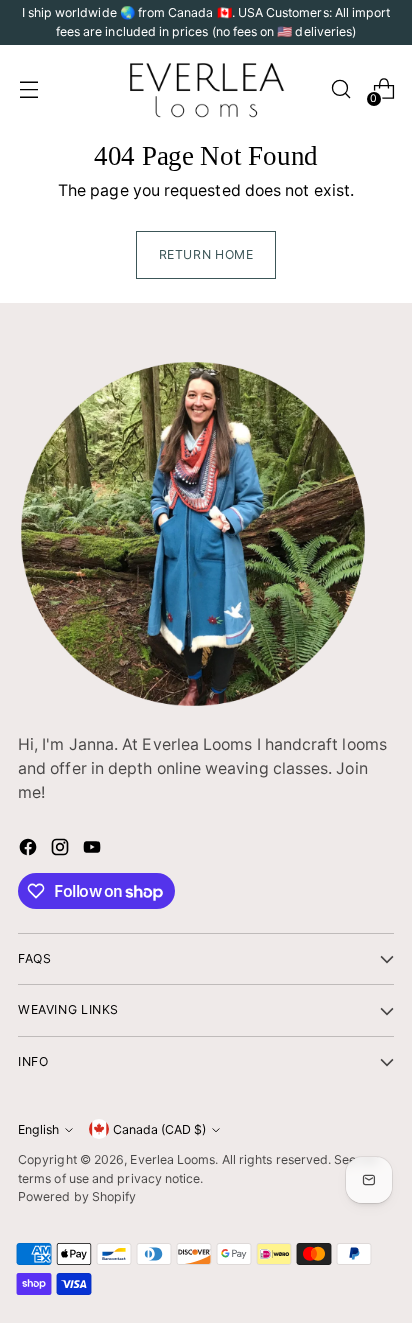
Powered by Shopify (77, 1196)
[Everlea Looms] (206, 89)
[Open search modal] (340, 89)
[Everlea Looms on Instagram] (62, 850)
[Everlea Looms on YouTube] (94, 850)
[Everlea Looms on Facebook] (30, 850)
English (38, 1129)
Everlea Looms (172, 1159)
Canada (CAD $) (159, 1129)
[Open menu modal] (28, 89)
